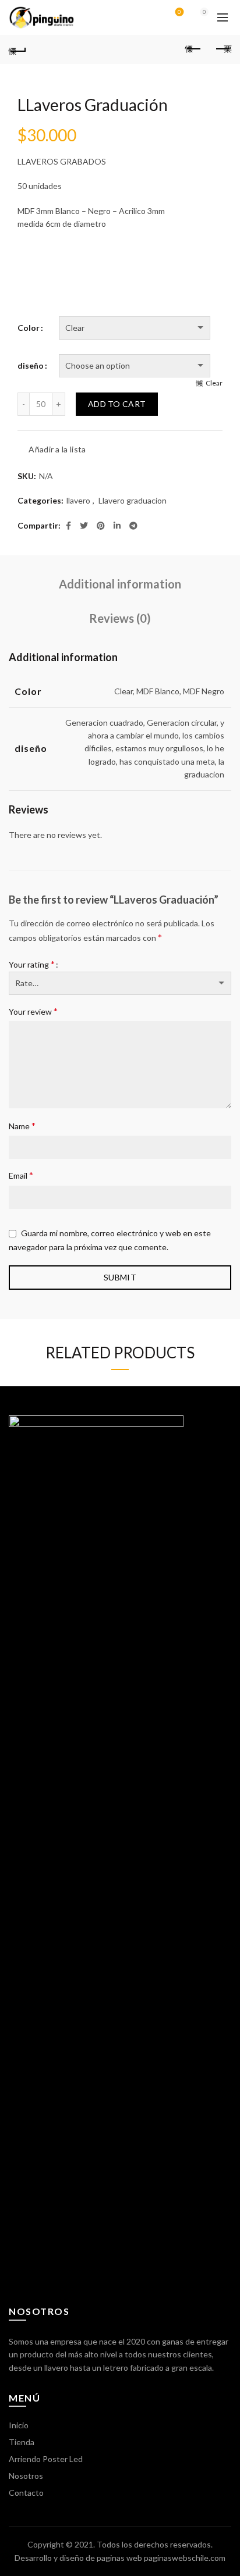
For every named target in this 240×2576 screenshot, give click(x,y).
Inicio (19, 2425)
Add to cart (117, 404)
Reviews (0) (120, 618)
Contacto (26, 2493)
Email (21, 1175)
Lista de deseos (179, 12)
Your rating (32, 964)
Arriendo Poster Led (46, 2459)
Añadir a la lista (57, 449)
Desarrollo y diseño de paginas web (78, 2558)
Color (29, 328)
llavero (78, 500)
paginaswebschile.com (185, 2558)
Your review (33, 1011)
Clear (214, 383)
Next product (223, 49)
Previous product (193, 49)
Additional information (120, 584)
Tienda (22, 2442)
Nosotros (26, 2476)
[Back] (17, 49)
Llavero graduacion (133, 500)
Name (22, 1125)
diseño (31, 365)
